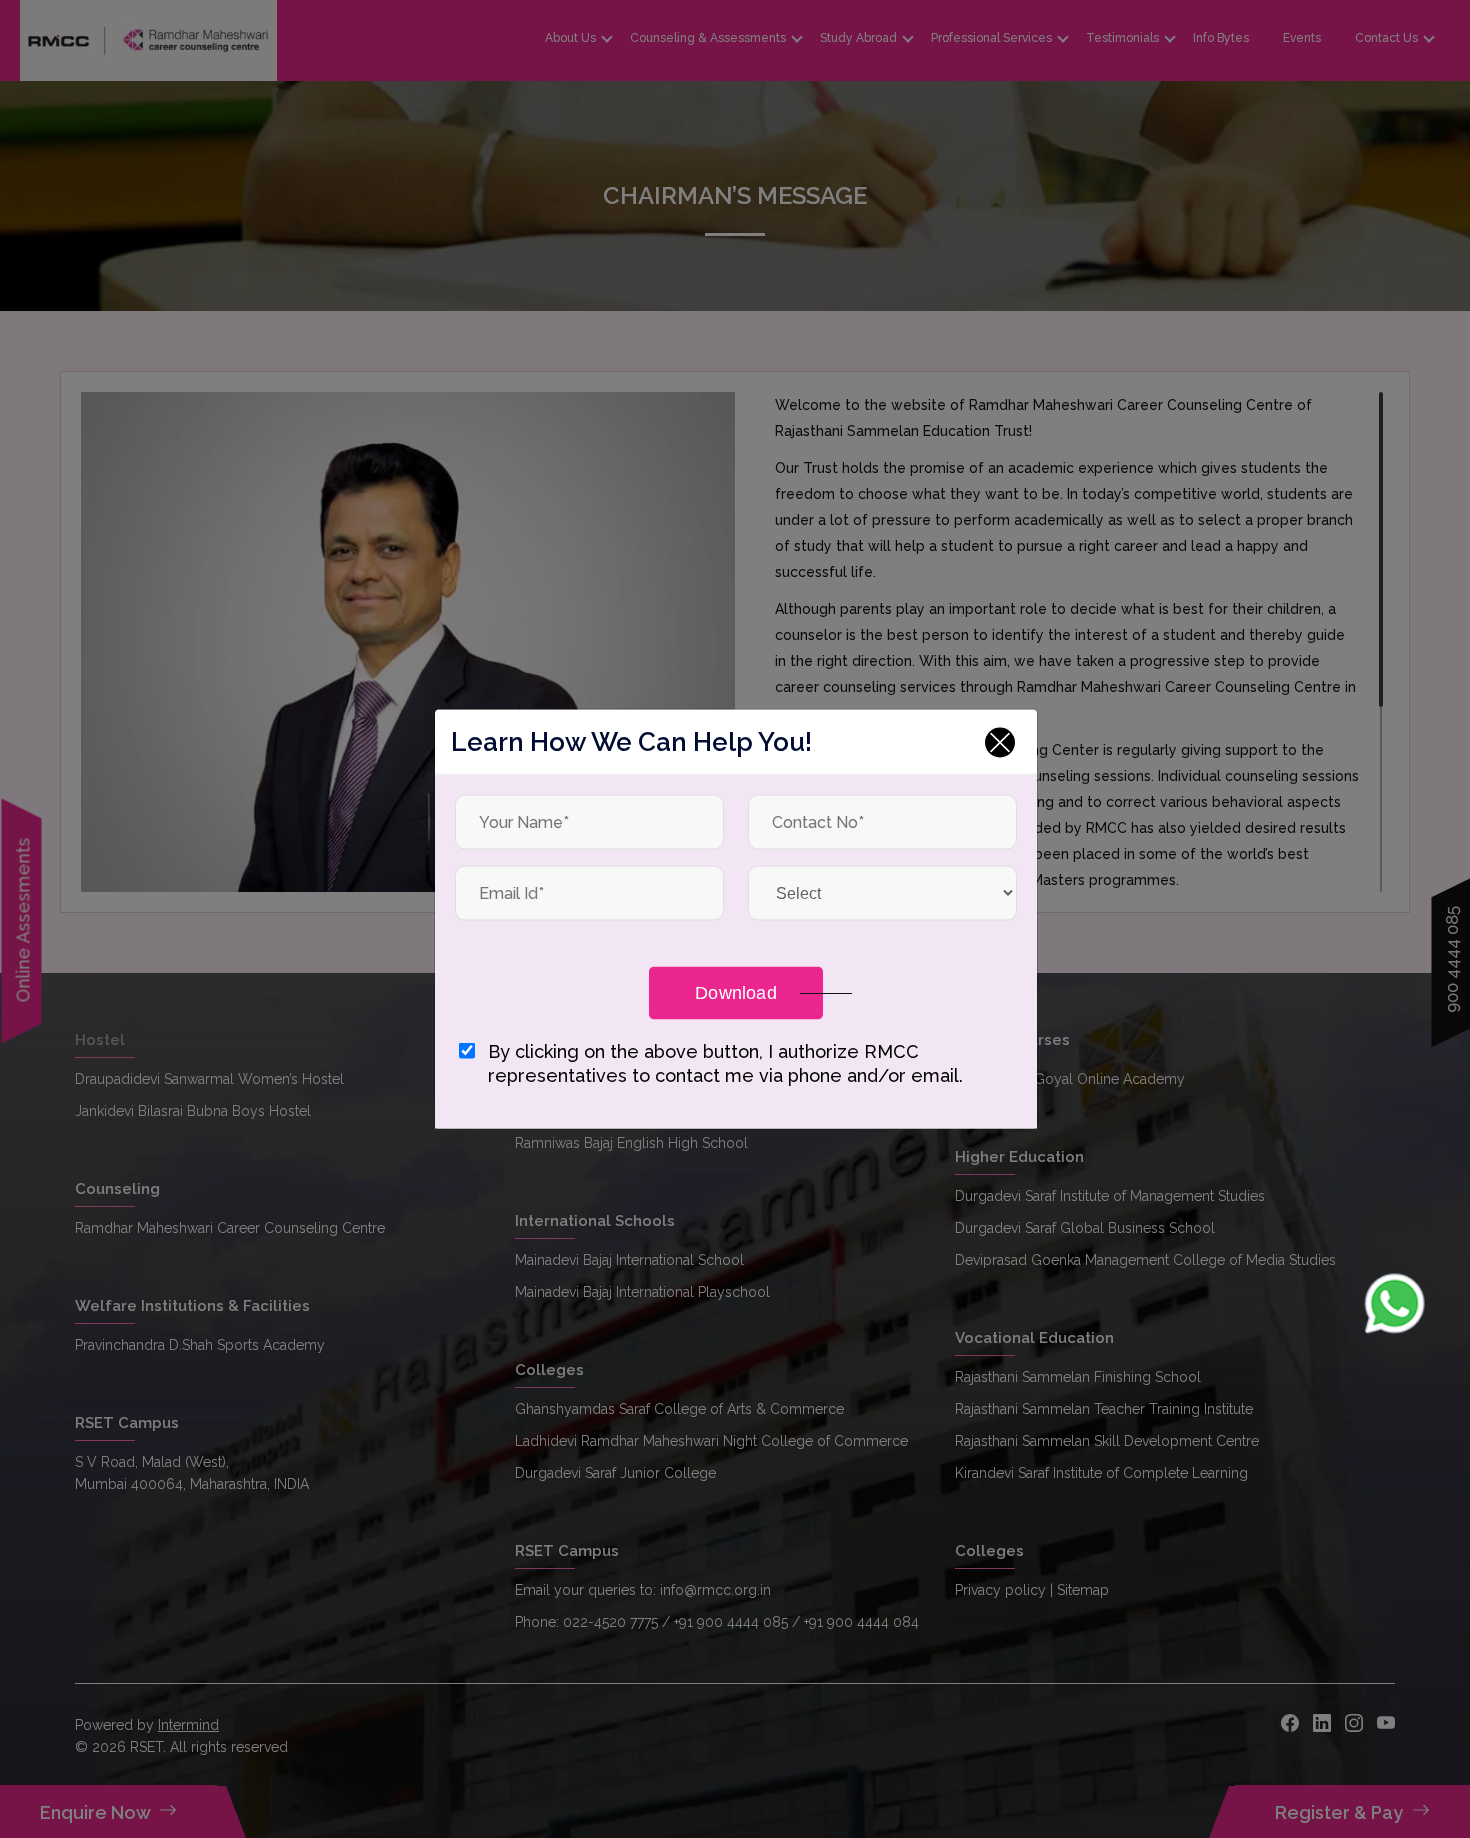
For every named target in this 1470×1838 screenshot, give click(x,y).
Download (736, 993)
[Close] (1000, 743)
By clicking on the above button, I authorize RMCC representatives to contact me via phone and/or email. (725, 1063)
